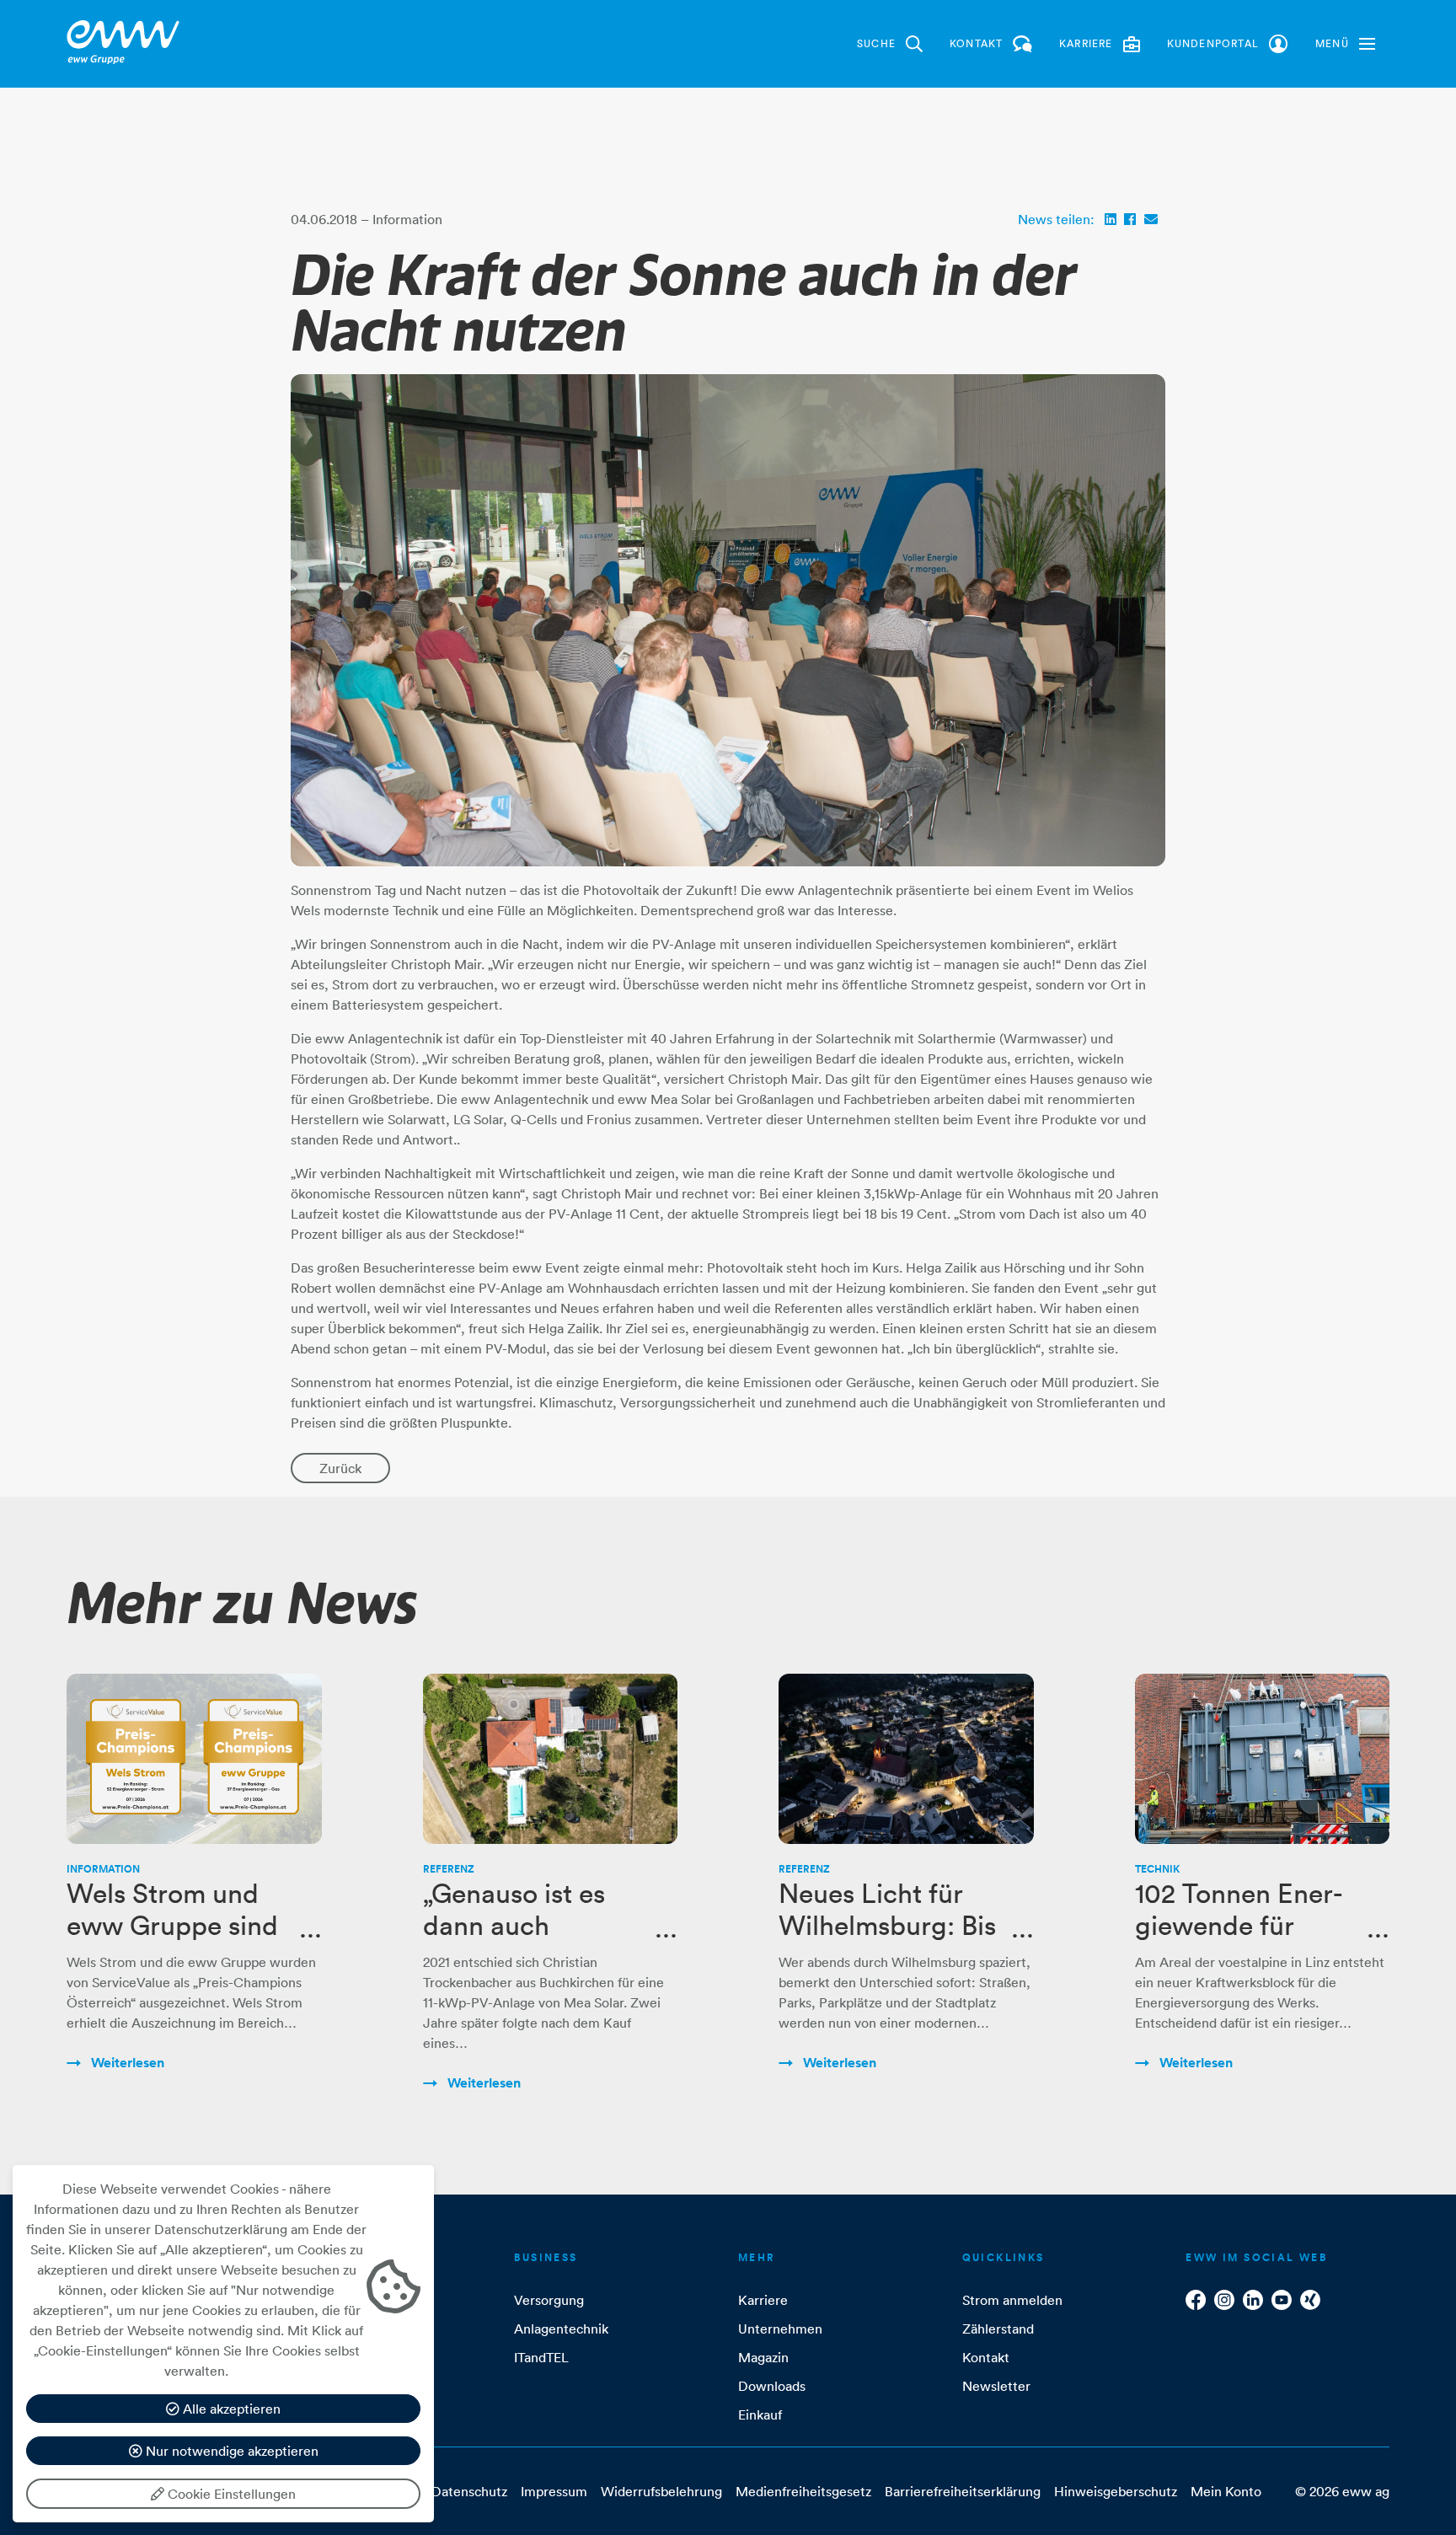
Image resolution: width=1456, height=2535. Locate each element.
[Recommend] (1151, 219)
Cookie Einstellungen (230, 2494)
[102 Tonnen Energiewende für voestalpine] (1263, 1759)
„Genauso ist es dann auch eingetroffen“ (514, 1926)
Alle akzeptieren (230, 2409)
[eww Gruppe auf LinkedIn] (1253, 2300)
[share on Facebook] (1130, 219)
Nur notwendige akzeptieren (230, 2451)
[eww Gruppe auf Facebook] (1196, 2300)
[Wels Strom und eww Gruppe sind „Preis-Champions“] (194, 1759)
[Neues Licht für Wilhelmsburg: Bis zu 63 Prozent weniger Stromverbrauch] (906, 1759)
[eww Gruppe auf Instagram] (1224, 2300)
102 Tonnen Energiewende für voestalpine (1239, 1926)
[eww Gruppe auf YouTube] (1282, 2300)
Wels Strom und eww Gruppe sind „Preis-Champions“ (180, 1926)
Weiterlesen (126, 2063)
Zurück (340, 1468)
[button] (1345, 44)
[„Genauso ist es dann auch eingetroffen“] (551, 1759)
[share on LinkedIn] (1111, 219)
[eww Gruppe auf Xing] (1310, 2300)
